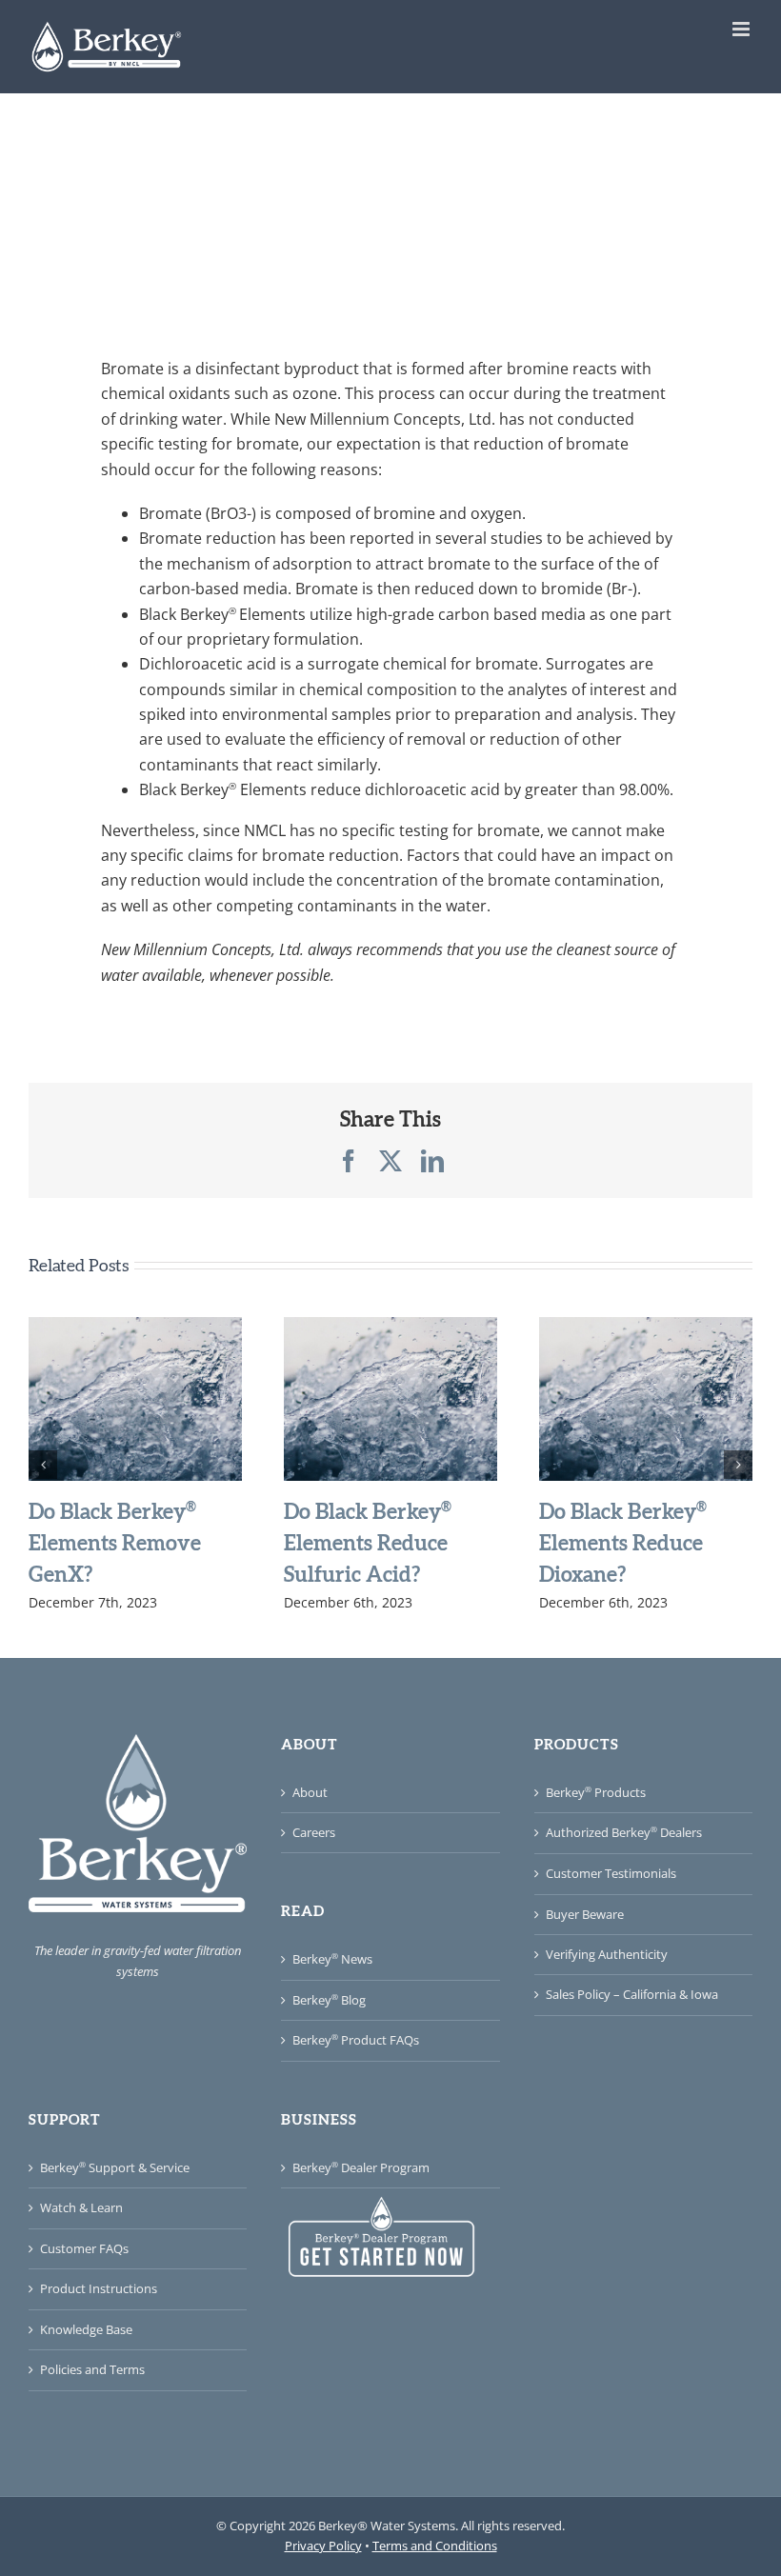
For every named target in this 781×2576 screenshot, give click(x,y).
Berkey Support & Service (115, 2167)
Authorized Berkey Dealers (624, 1832)
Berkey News (332, 1959)
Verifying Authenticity (607, 1954)
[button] (43, 1465)
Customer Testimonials (611, 1873)
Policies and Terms (92, 2369)
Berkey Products (596, 1792)
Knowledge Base (86, 2329)
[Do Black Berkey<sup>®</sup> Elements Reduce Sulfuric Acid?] (390, 1328)
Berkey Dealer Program (361, 2167)
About (310, 1792)
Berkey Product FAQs (356, 2040)
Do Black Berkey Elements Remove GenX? (115, 1542)
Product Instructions (99, 2288)
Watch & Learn (81, 2207)
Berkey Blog (329, 2000)
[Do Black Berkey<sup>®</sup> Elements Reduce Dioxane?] (646, 1328)
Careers (314, 1832)
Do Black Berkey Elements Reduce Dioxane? (623, 1542)
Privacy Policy (323, 2546)
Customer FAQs (84, 2248)
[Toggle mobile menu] (742, 29)
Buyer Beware (585, 1914)
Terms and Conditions (435, 2546)
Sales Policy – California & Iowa (632, 1994)
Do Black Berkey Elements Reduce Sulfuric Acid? (368, 1542)
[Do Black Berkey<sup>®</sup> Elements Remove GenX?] (135, 1328)
